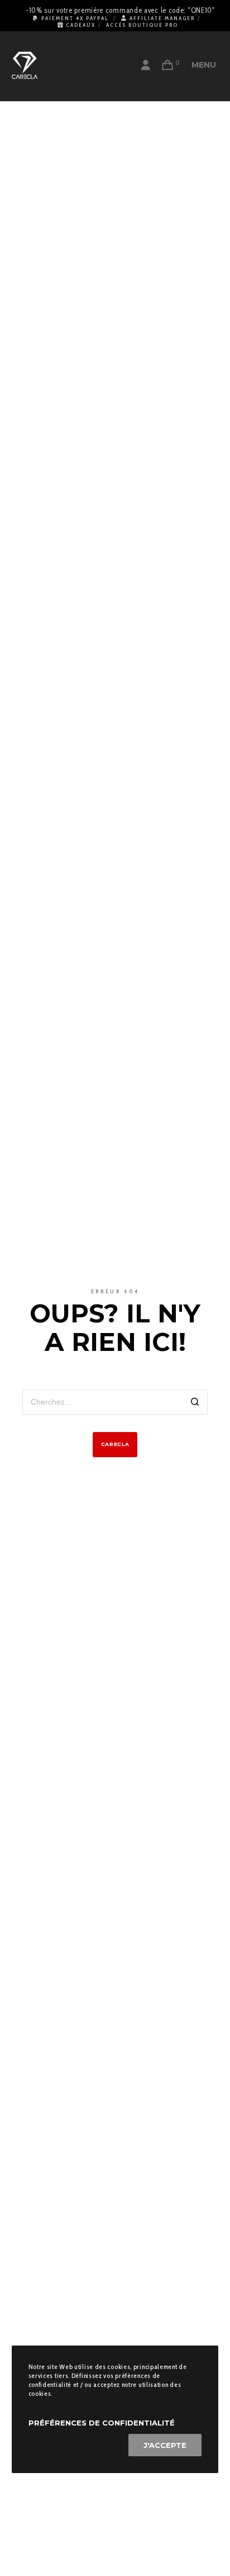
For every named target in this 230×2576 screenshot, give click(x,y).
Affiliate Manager (162, 18)
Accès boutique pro (142, 25)
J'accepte (165, 2445)
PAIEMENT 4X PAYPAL (75, 18)
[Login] (146, 65)
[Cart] (168, 65)
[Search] (195, 1403)
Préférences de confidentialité (102, 2423)
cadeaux (81, 25)
